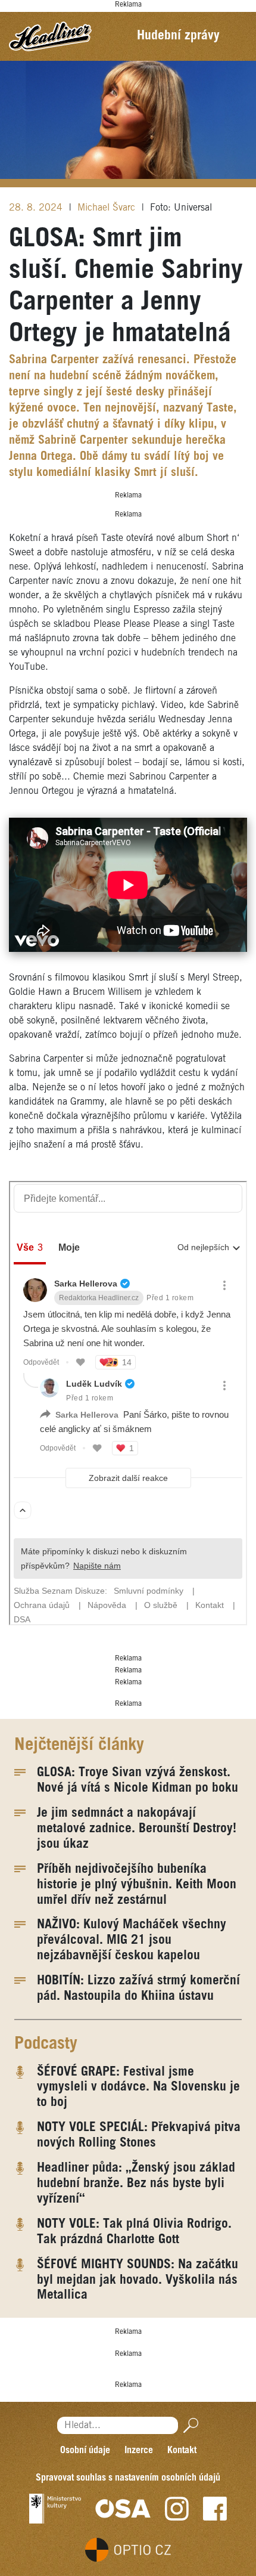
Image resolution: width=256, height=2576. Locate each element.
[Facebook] (215, 2509)
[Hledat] (188, 2425)
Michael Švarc (108, 208)
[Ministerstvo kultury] (55, 2509)
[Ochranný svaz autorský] (123, 2509)
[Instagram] (177, 2509)
